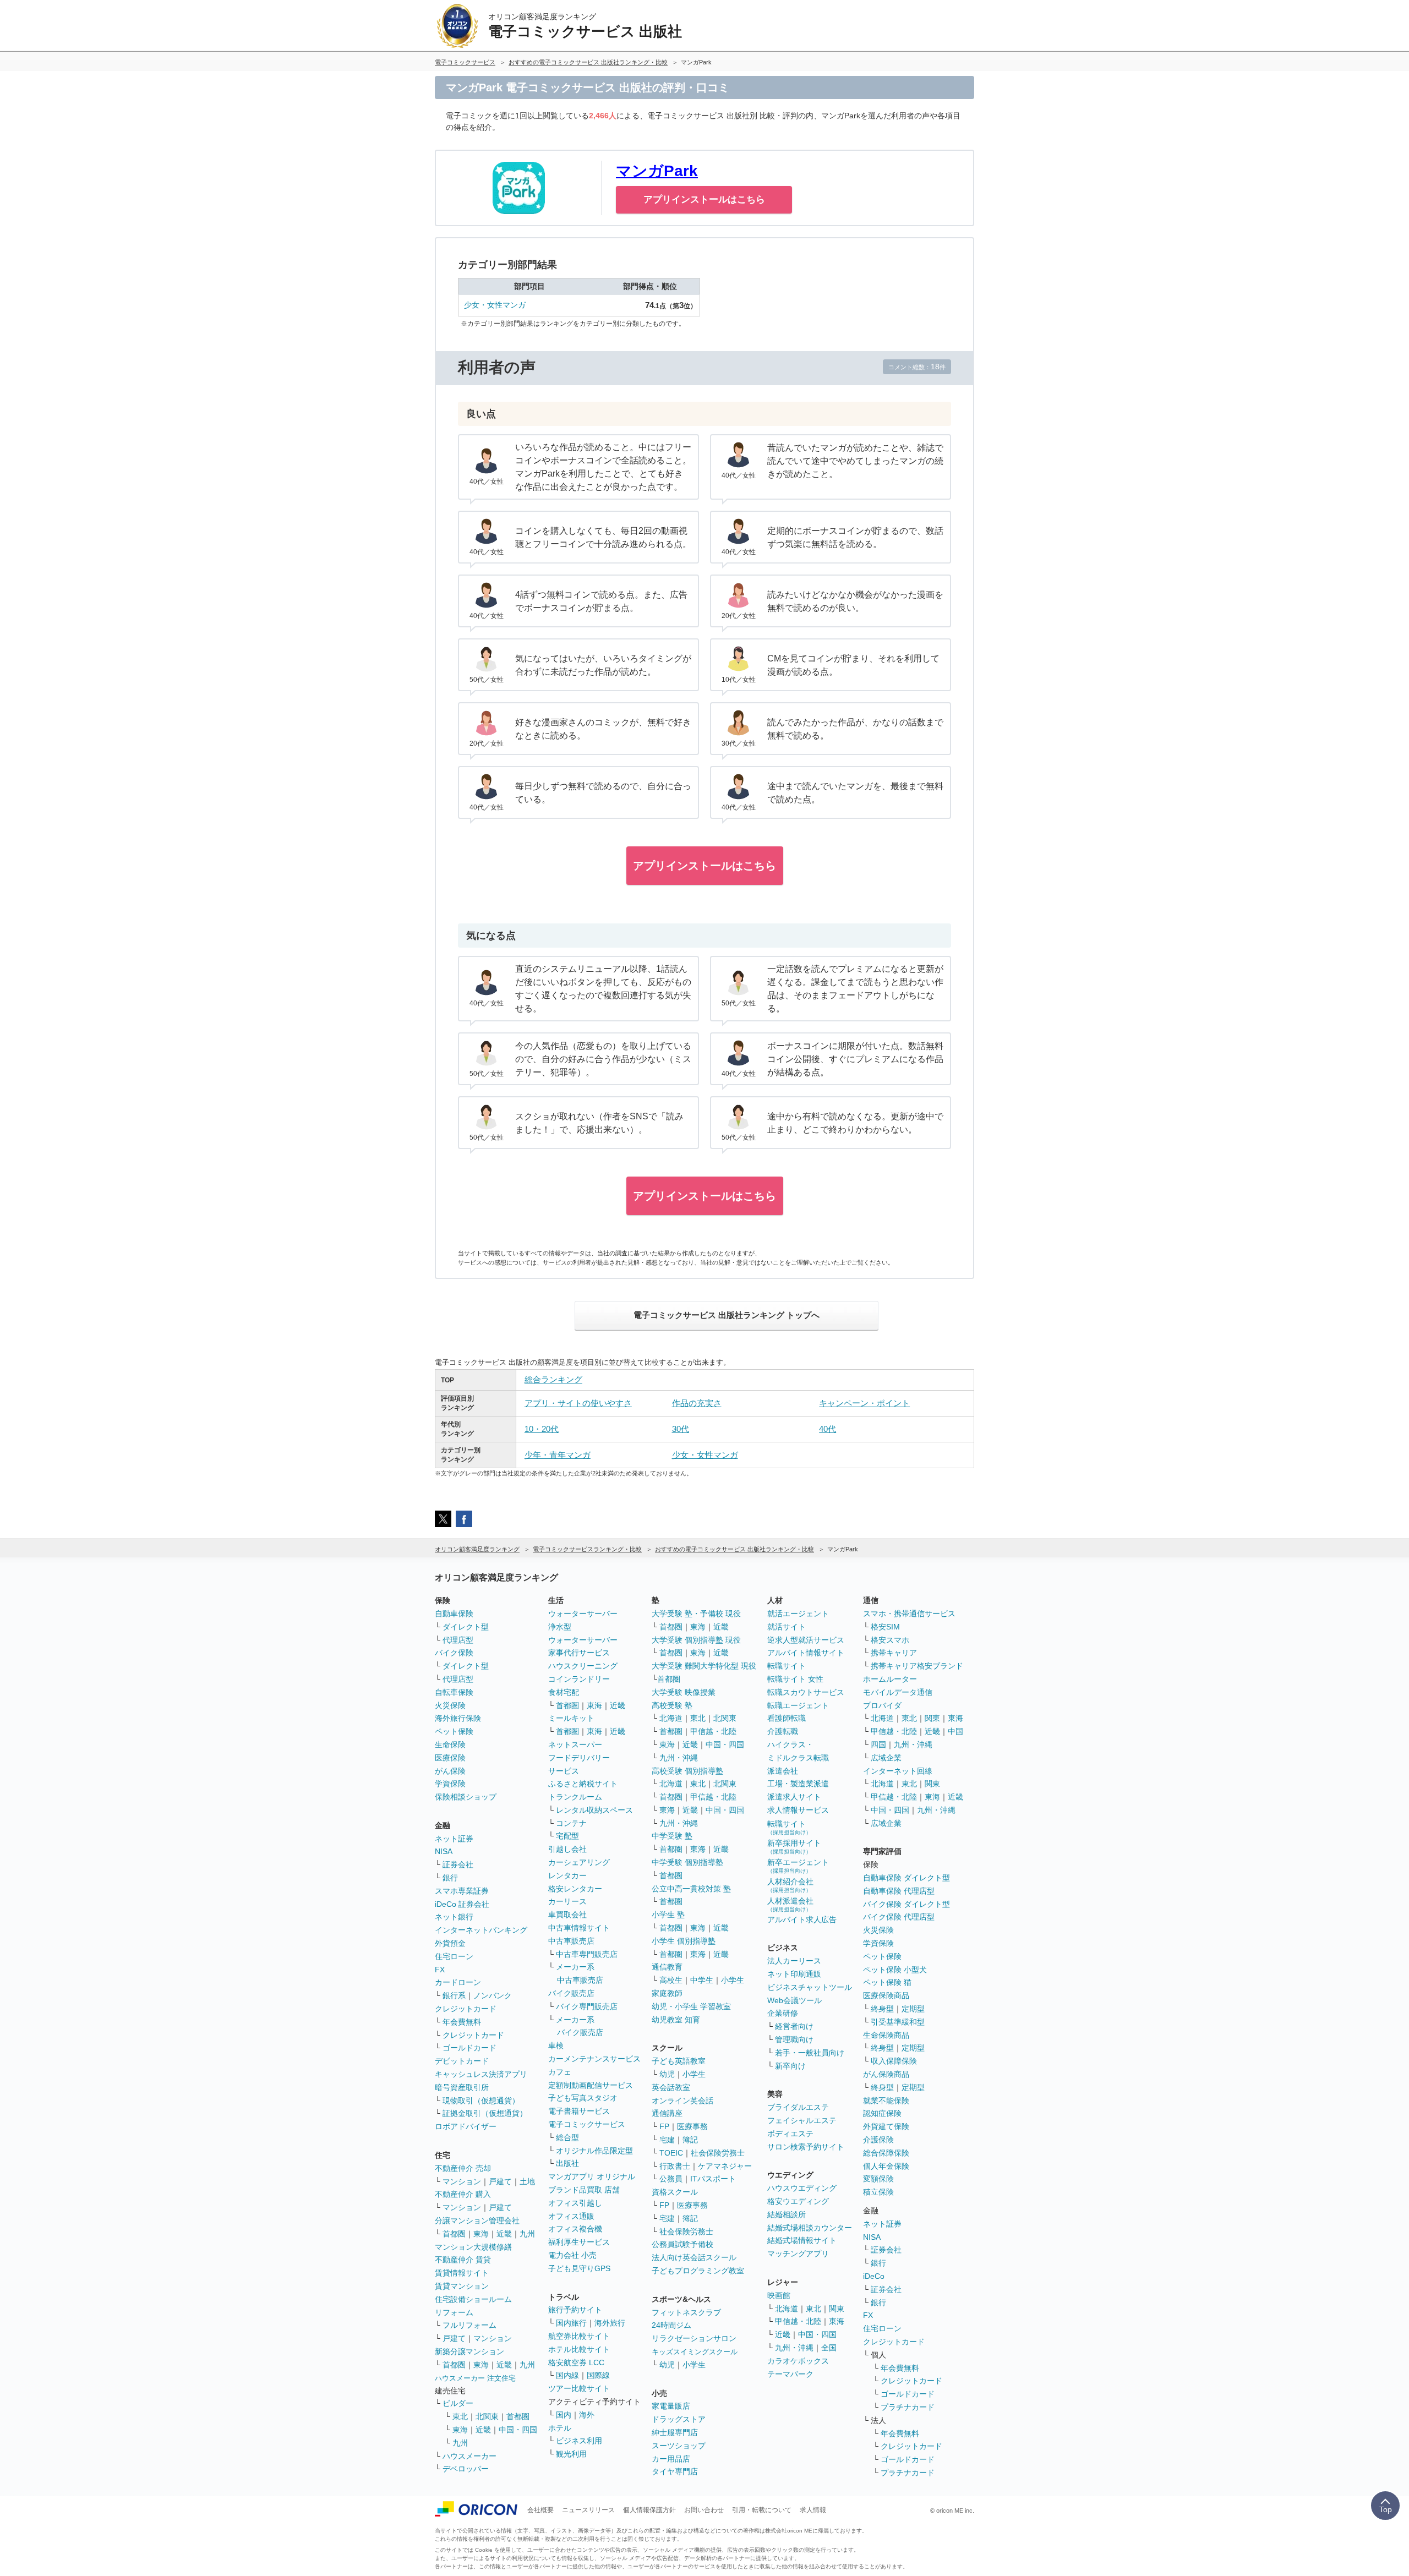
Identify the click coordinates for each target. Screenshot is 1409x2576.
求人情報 (813, 2510)
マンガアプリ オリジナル (592, 2176)
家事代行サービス (579, 1653)
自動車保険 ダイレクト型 (906, 1878)
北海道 (671, 1718)
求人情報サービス (798, 1810)
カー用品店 (671, 2459)
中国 (955, 1731)
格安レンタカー (575, 1889)
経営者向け (794, 2026)
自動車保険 (454, 1614)
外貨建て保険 (886, 2126)
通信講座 (667, 2113)
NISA (444, 1851)
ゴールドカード (469, 2048)
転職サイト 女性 (795, 1679)
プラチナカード (908, 2407)
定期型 (913, 2009)
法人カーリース (794, 1961)
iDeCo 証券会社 (462, 1904)
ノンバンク (493, 1995)
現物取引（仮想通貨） (481, 2101)
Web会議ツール (794, 2000)
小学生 (733, 1980)
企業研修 (783, 2013)
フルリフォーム (469, 2325)
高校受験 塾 (672, 1705)
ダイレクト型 (466, 1627)
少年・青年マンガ (558, 1455)
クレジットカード (466, 2009)
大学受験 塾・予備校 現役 (696, 1614)
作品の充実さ (697, 1403)
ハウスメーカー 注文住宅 (475, 2378)
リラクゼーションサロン (694, 2338)
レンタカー (567, 1875)
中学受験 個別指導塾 (687, 1862)
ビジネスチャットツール (810, 1987)
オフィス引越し (575, 2203)
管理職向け (794, 2039)
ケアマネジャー (725, 2166)
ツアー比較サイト (579, 2388)
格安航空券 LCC (576, 2362)
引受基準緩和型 (898, 2022)
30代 (681, 1429)
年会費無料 (462, 2022)
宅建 (667, 2140)
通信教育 (667, 1967)
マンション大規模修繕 (473, 2247)
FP (664, 2126)
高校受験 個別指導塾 (687, 1771)
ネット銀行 (454, 1917)
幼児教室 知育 (676, 2020)
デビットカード (462, 2061)
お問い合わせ (704, 2510)
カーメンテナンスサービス (594, 2059)
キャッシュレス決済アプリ (481, 2074)
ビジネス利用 (579, 2441)
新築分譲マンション (469, 2351)
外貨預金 (450, 1943)
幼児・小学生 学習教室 (691, 2006)
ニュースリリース (588, 2510)
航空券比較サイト (579, 2336)
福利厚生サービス (579, 2242)
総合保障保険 (886, 2153)
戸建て (500, 2181)
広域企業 (886, 1758)
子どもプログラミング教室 (698, 2271)
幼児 (667, 2074)
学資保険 (450, 1784)
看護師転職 (787, 1718)
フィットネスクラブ (686, 2312)
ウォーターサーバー (583, 1614)
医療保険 (450, 1758)
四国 (878, 1744)
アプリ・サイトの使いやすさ (578, 1403)
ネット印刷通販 (794, 1974)
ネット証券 (454, 1839)
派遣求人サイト (794, 1797)
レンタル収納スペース (594, 1810)
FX (440, 1970)
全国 (829, 2348)
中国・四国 (518, 2430)
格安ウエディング (798, 2201)
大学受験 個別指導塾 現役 (696, 1640)
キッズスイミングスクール (695, 2352)
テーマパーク (790, 2374)
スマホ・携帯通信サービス (909, 1614)
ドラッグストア (679, 2419)
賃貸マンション (462, 2286)
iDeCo (874, 2276)
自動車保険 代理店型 (899, 1891)
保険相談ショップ (466, 1797)
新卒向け (790, 2066)
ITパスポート (713, 2179)
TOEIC (671, 2153)
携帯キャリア (894, 1653)
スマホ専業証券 (462, 1891)
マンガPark (657, 171)
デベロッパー (466, 2469)
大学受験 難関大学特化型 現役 (704, 1666)
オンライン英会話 (682, 2101)
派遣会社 (783, 1771)
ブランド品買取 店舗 (584, 2190)
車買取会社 (567, 1915)
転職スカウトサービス (806, 1692)
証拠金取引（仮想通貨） (485, 2113)
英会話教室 (671, 2087)
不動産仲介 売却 (463, 2168)
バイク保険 (454, 1653)
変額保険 (878, 2179)
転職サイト (787, 1666)
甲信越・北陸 (713, 1731)
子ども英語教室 (679, 2061)
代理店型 (458, 1640)
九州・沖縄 (679, 1758)
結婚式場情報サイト (802, 2240)
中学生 (702, 1980)
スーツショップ (679, 2446)
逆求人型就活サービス (806, 1640)
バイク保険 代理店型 (899, 1917)
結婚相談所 (787, 2214)
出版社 (567, 2163)
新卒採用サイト (794, 1847)
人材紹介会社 (790, 1885)
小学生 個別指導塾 (684, 1941)
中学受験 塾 (672, 1836)
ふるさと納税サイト (583, 1784)
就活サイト (787, 1627)
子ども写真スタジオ (583, 2098)
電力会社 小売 (572, 2255)
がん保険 (450, 1771)
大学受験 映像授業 (684, 1692)
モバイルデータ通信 (898, 1692)
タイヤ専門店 (675, 2471)
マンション (462, 2181)
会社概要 (540, 2510)
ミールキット (571, 1718)
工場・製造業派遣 (798, 1784)
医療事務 (692, 2126)
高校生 (671, 1980)
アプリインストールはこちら (704, 199)
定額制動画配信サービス (591, 2085)
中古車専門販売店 (587, 1954)
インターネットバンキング (481, 1930)
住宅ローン (454, 1956)
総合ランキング (553, 1379)
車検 (556, 2046)
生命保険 (450, 1744)
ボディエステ (790, 2134)
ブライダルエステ (798, 2107)
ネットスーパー (575, 1744)
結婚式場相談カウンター (810, 2228)
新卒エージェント (798, 1866)
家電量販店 (671, 2406)
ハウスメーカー (469, 2456)
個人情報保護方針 (649, 2510)
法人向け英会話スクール (694, 2257)
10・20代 (542, 1429)
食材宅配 (564, 1692)
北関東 (487, 2416)
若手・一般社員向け (810, 2053)
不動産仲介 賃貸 (463, 2260)
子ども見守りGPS (579, 2268)
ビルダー (458, 2403)
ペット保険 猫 (887, 1982)
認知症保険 (882, 2113)
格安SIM (885, 1627)
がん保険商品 (886, 2074)
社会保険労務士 (718, 2153)
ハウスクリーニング (583, 1666)
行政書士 (675, 2166)
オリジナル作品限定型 (594, 2151)
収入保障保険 (894, 2061)
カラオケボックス (798, 2361)
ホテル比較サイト (579, 2349)
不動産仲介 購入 (463, 2194)
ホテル (560, 2428)
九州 (527, 2234)
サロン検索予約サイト (806, 2147)
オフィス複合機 (575, 2229)
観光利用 (571, 2454)
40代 (828, 1429)
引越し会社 (567, 1849)
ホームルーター (890, 1679)
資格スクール (675, 2192)
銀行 (450, 1878)
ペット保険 (454, 1731)
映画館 (779, 2295)
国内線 (567, 2375)
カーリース (567, 1901)
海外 (587, 2415)
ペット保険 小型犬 (895, 1970)
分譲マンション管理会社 (477, 2220)
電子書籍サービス (579, 2111)
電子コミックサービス (587, 2124)
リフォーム (454, 2312)
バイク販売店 (571, 1993)
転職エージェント (798, 1705)
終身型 (882, 2009)
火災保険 (450, 1705)
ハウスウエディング (802, 2188)
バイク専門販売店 (587, 2006)
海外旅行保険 (458, 1718)
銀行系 (454, 1995)
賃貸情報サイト (462, 2273)
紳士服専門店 (675, 2432)
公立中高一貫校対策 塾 (691, 1889)
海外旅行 (610, 2323)
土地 (527, 2181)
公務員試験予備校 (682, 2244)
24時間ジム (671, 2325)
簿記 (690, 2140)
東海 (481, 2234)
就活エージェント (798, 1614)
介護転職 (783, 1731)
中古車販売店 (571, 1941)
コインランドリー (579, 1679)
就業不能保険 (886, 2101)
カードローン (458, 1982)
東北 (460, 2416)
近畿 (504, 2234)
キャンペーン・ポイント (864, 1403)
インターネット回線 (898, 1771)
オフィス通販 (571, 2216)
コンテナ (571, 1823)
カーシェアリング (579, 1862)
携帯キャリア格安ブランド (917, 1666)
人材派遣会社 (790, 1904)
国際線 (598, 2375)
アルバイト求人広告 (802, 1919)
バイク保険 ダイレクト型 (906, 1904)
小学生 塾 (668, 1915)
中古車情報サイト (579, 1928)
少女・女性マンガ (495, 305)
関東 (837, 2309)
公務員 (671, 2179)
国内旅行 (571, 2323)
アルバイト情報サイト (806, 1653)
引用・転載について (762, 2510)
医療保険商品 (886, 1995)
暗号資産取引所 (462, 2087)
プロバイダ (882, 1705)
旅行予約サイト (575, 2310)
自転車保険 (454, 1692)
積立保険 (878, 2192)
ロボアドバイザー (466, 2126)
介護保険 (878, 2140)
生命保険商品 (886, 2035)
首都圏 (454, 2234)
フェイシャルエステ (802, 2120)
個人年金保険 (886, 2166)
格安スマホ (890, 1640)
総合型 (567, 2137)
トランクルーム (575, 1797)
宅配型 (567, 1836)
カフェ (560, 2072)
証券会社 (458, 1864)
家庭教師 (667, 1993)
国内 (564, 2415)
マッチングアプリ (798, 2254)
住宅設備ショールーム (473, 2299)
